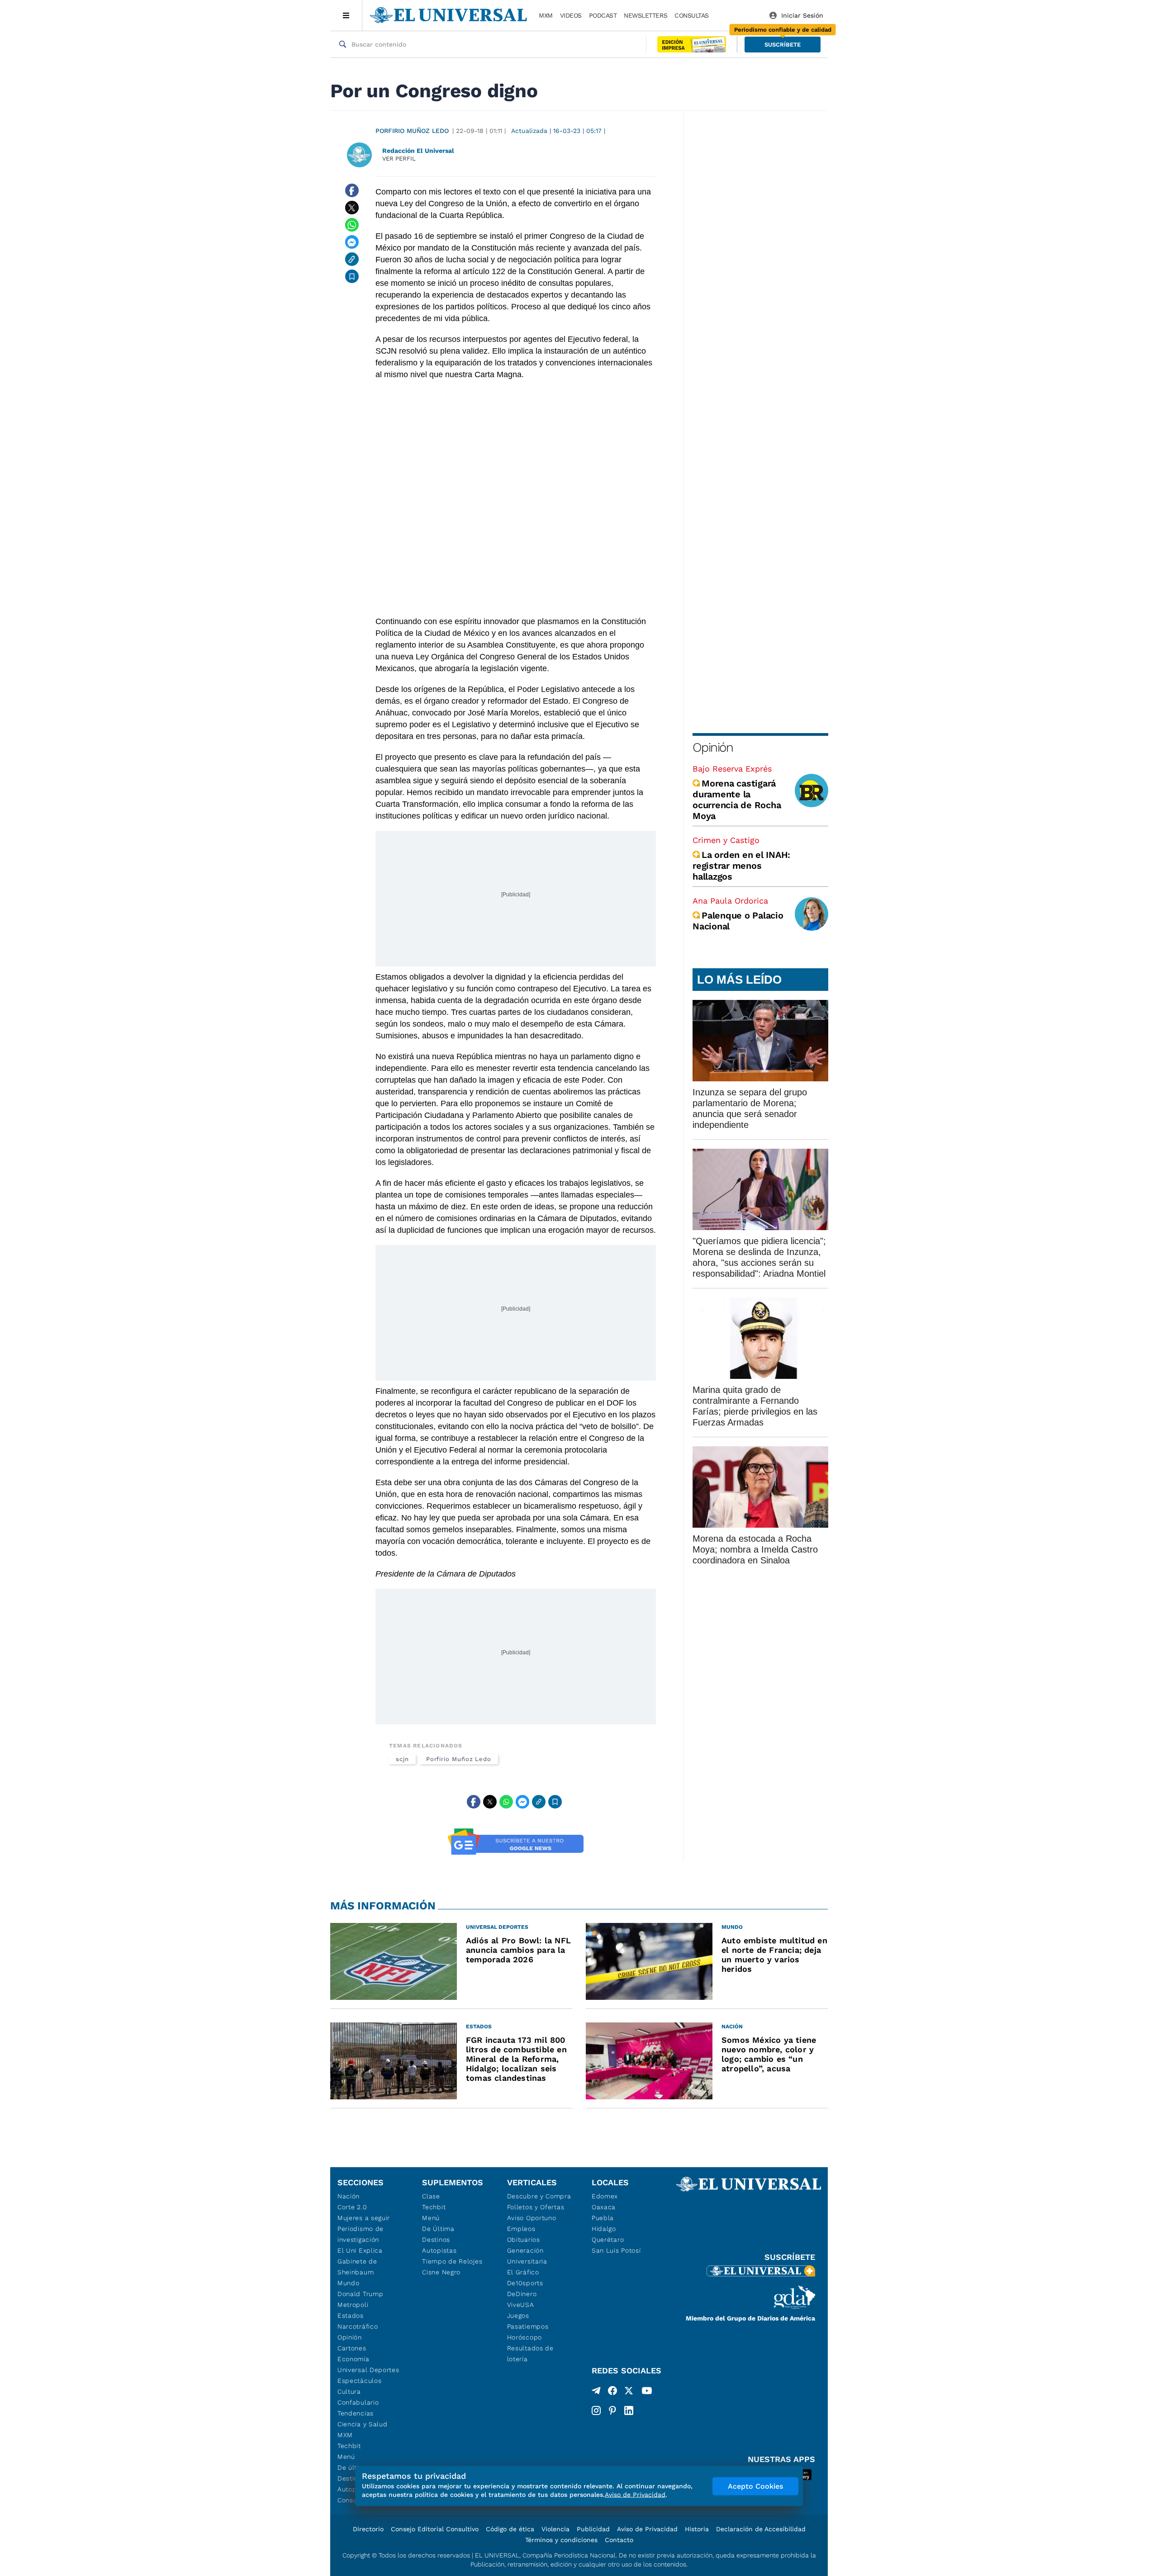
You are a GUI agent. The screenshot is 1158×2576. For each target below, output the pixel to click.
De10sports (525, 2283)
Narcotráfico (358, 2326)
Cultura (349, 2391)
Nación (349, 2196)
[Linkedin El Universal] (629, 2410)
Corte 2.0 (352, 2207)
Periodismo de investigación (361, 2234)
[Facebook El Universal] (612, 2392)
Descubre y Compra (539, 2196)
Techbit (349, 2446)
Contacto (619, 2540)
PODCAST (603, 15)
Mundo (349, 2283)
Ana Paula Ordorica (730, 901)
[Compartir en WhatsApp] (352, 225)
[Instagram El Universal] (596, 2410)
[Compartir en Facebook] (352, 190)
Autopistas (439, 2250)
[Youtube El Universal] (647, 2392)
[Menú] (346, 15)
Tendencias (356, 2413)
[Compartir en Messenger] (352, 242)
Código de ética (510, 2529)
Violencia (555, 2529)
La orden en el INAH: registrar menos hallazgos (741, 866)
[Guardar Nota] (352, 276)
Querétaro (608, 2240)
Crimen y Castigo (726, 840)
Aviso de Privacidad (647, 2529)
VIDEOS (571, 15)
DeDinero (522, 2294)
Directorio (368, 2529)
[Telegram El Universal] (596, 2392)
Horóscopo (524, 2337)
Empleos (521, 2229)
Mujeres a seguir (364, 2218)
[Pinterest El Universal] (612, 2410)
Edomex (605, 2196)
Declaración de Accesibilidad (761, 2529)
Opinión (713, 747)
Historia (697, 2529)
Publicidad (593, 2529)
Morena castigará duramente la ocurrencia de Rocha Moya (737, 800)
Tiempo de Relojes (452, 2261)
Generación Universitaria (527, 2256)
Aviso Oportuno (532, 2218)
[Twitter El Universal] (629, 2392)
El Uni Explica (360, 2250)
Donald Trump (360, 2294)
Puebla (603, 2218)
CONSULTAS (692, 15)
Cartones (352, 2348)
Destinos (436, 2240)
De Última (438, 2229)
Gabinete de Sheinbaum (357, 2267)
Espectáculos (359, 2381)
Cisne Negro (441, 2272)
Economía (354, 2359)
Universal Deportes (368, 2370)
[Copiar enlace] (352, 259)
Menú (346, 2457)
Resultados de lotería (530, 2353)
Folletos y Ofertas (536, 2207)
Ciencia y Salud (363, 2424)
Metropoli (353, 2305)
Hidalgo (604, 2229)
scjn (402, 1759)
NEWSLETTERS (645, 15)
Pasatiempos (528, 2326)
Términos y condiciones (561, 2540)
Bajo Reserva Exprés (732, 769)
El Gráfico (523, 2272)
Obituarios (524, 2240)
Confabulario (358, 2402)
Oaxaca (604, 2207)
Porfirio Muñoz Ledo (412, 131)
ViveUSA (521, 2305)
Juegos (518, 2316)
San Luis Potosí (616, 2250)
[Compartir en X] (352, 208)
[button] (783, 45)
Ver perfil (399, 159)
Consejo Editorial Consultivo (435, 2529)
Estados (351, 2316)
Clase (431, 2196)
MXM (546, 15)
